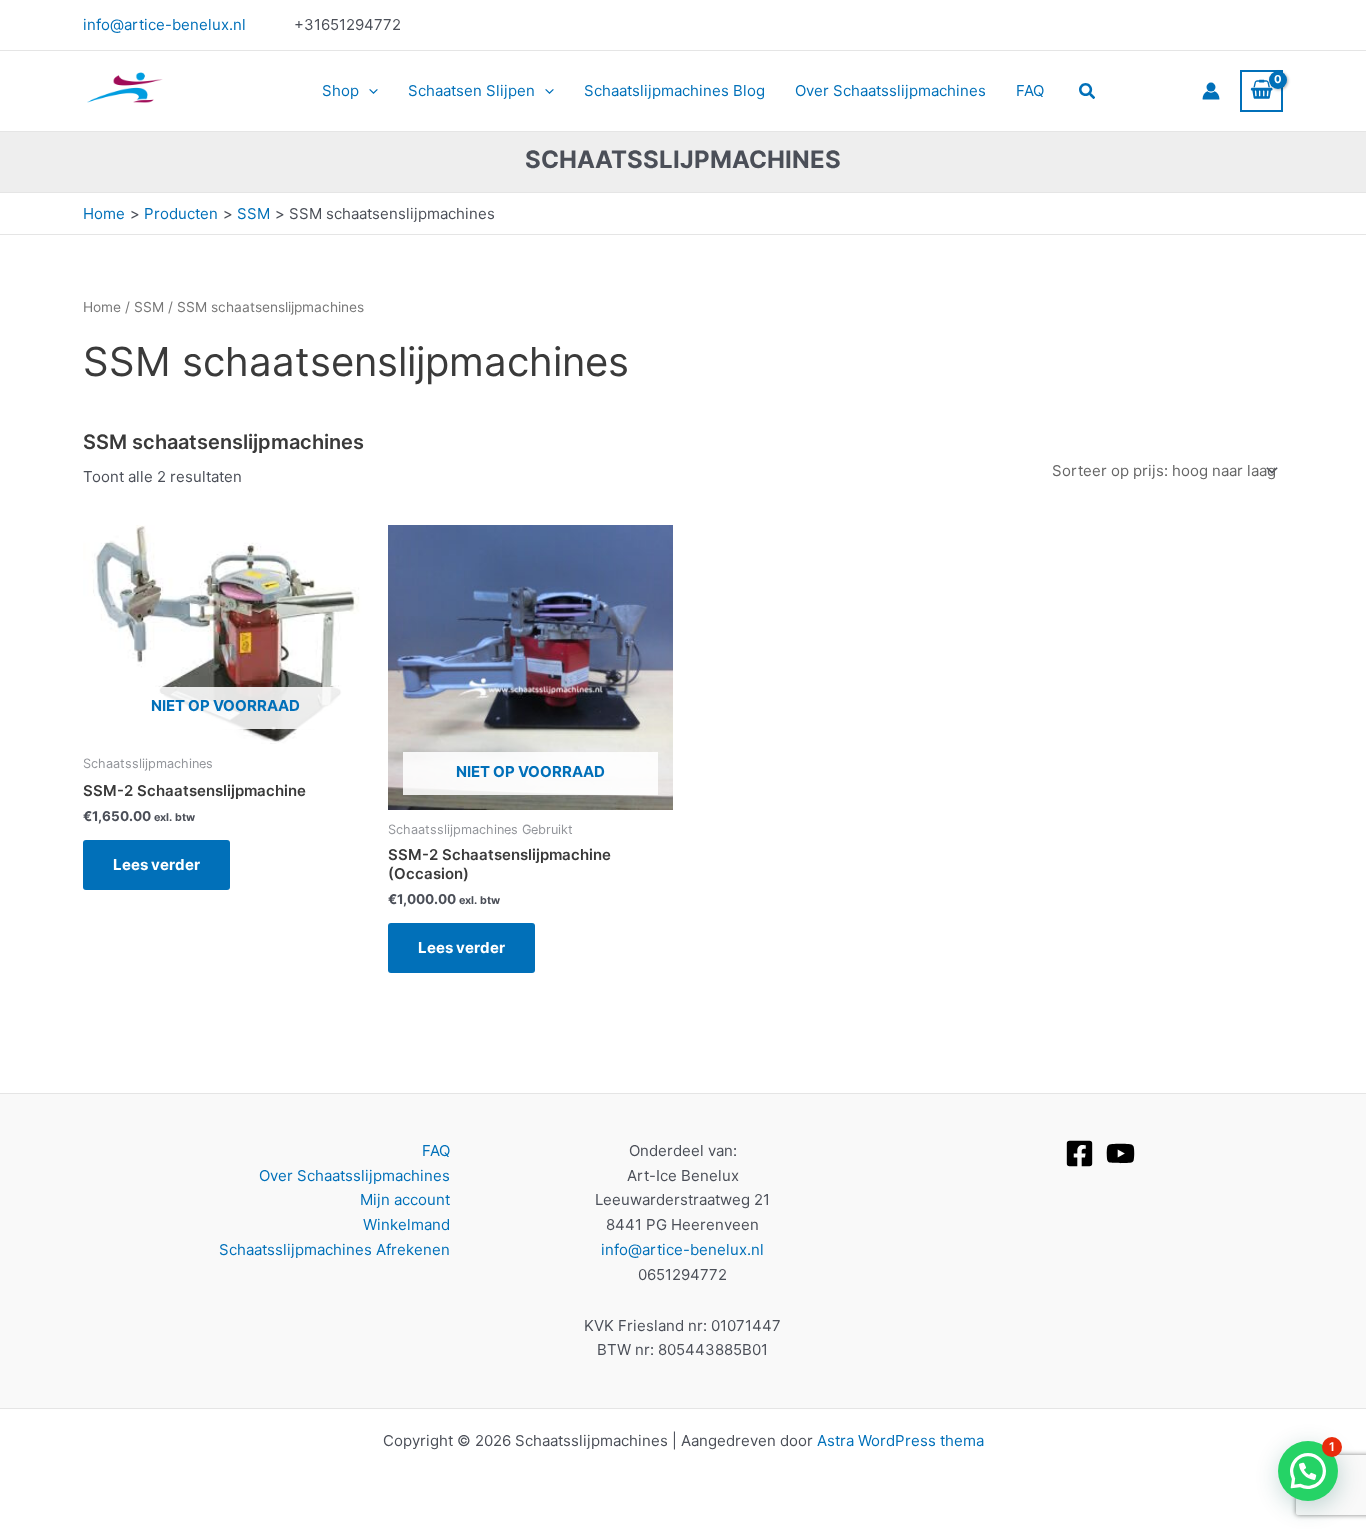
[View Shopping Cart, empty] (1261, 91)
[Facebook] (1079, 1153)
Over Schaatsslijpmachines (890, 90)
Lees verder (156, 864)
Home (102, 307)
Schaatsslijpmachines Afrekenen (334, 1249)
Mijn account (405, 1199)
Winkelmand (406, 1224)
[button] (368, 91)
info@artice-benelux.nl (164, 24)
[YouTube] (1120, 1153)
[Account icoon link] (1211, 91)
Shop (340, 90)
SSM (149, 307)
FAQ (1030, 90)
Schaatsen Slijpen (471, 90)
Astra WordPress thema (900, 1440)
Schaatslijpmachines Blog (674, 90)
